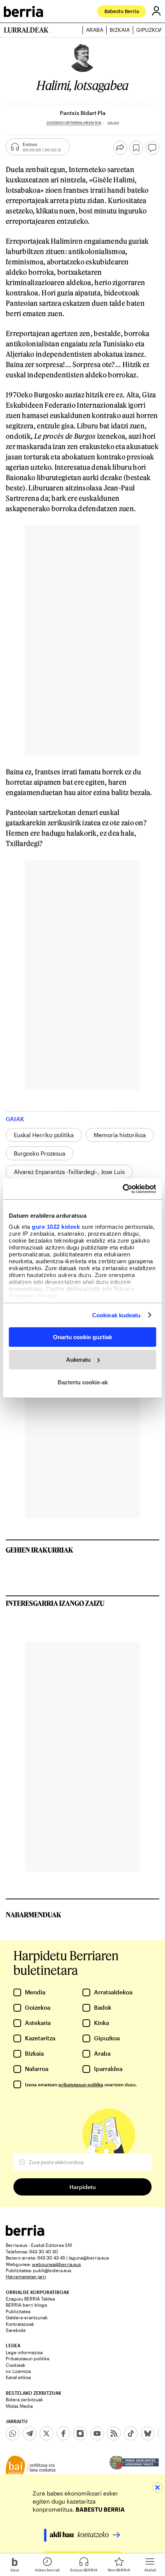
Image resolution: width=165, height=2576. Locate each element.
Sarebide (16, 2330)
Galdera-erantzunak (27, 2317)
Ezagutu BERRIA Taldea (30, 2299)
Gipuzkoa (149, 30)
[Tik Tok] (131, 2433)
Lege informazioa (24, 2352)
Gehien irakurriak (40, 1550)
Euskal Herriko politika (44, 1135)
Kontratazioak (20, 2324)
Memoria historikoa (120, 1135)
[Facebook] (63, 2433)
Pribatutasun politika (27, 2358)
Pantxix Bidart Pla (83, 113)
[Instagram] (80, 2433)
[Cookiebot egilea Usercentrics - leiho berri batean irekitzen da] (123, 1189)
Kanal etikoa (18, 2377)
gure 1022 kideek (56, 1226)
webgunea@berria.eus (56, 2264)
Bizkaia (120, 30)
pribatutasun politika (81, 2084)
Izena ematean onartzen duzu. (81, 2084)
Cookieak (16, 2365)
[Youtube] (97, 2433)
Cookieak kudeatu (116, 1315)
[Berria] (25, 2234)
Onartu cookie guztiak (82, 1337)
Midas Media (19, 2406)
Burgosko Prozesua (40, 1153)
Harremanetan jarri (26, 2276)
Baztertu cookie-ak (83, 1382)
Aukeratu (78, 1360)
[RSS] (114, 2433)
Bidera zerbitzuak (24, 2399)
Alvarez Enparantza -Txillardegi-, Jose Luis (69, 1172)
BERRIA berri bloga (26, 2305)
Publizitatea (18, 2311)
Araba (95, 30)
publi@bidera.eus (52, 2270)
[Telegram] (30, 2433)
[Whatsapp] (13, 2433)
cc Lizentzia (18, 2371)
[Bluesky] (148, 2433)
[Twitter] (46, 2433)
